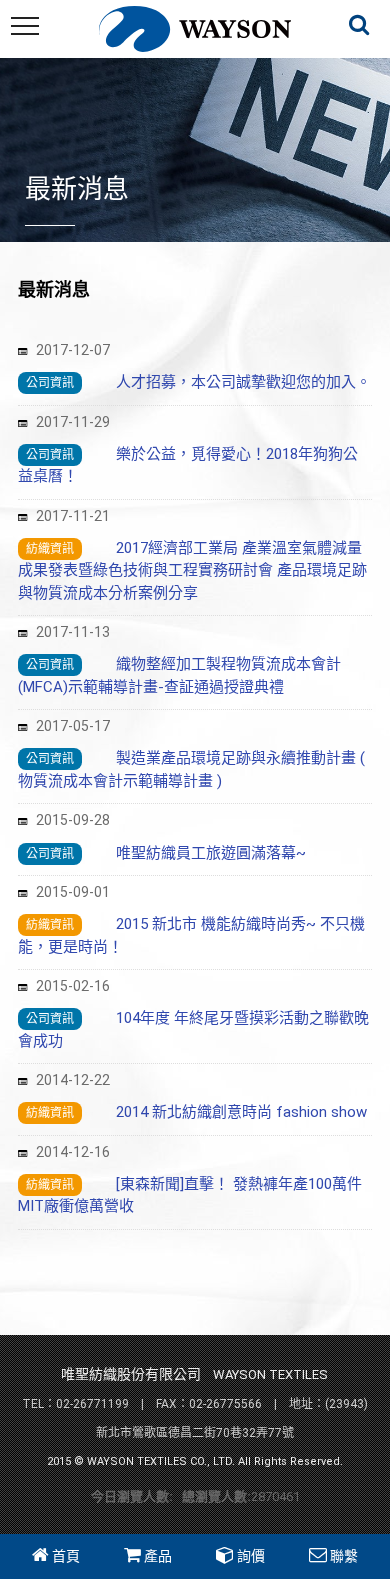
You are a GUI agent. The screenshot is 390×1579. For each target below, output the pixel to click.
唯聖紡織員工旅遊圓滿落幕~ (211, 853)
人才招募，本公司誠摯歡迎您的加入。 (251, 382)
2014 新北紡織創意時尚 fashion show (241, 1112)
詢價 (251, 1556)
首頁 (66, 1556)
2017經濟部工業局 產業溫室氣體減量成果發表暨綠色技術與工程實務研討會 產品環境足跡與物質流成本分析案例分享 (192, 570)
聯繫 (344, 1556)
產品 (158, 1556)
